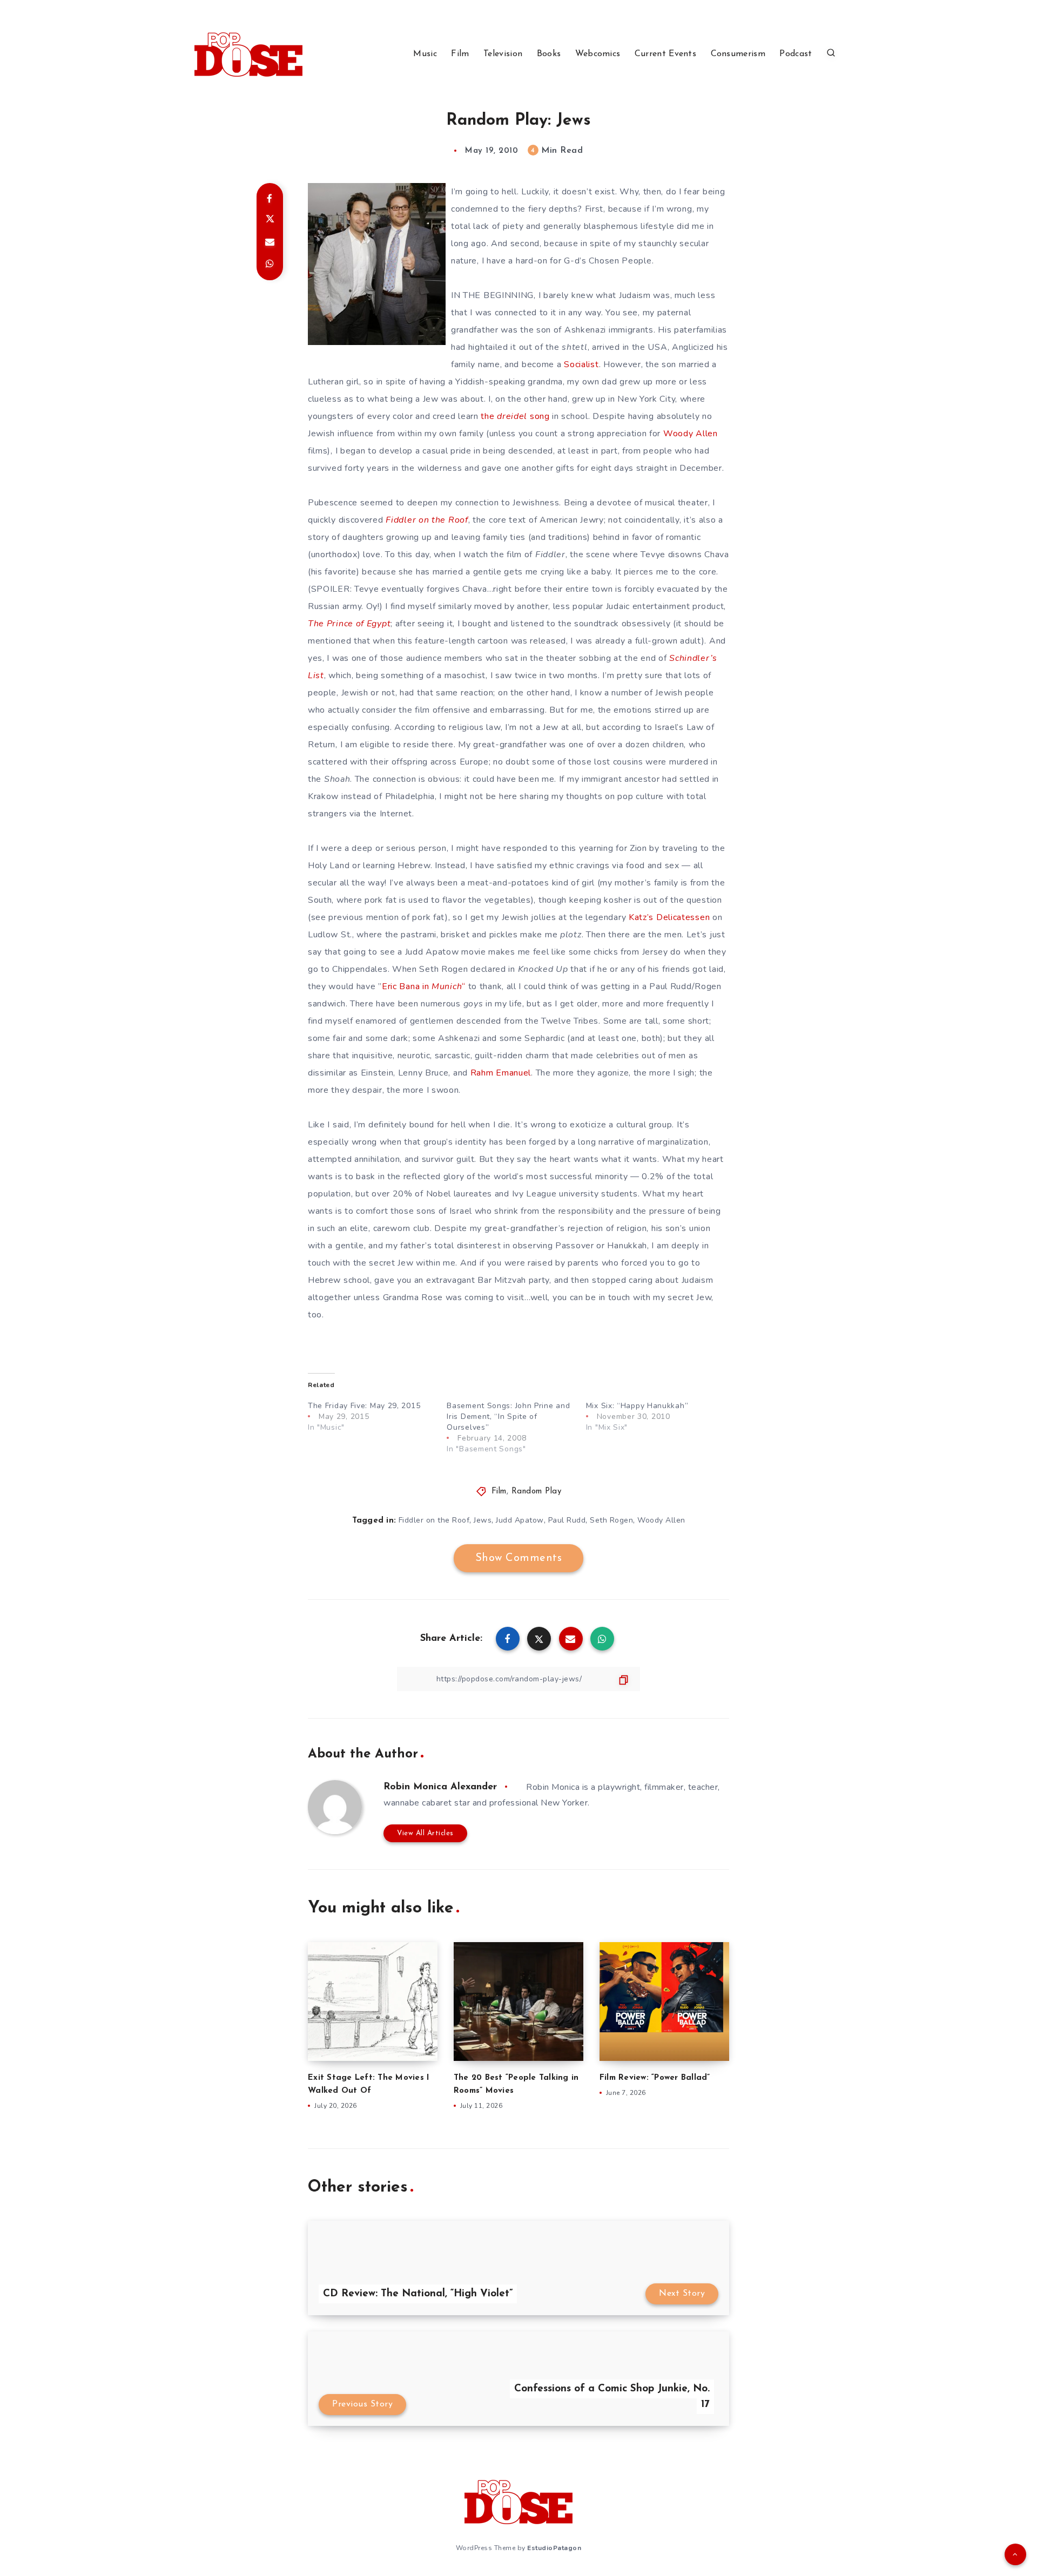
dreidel (512, 416)
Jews (483, 1520)
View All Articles (425, 1833)
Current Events (665, 54)
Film (460, 54)
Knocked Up (543, 969)
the (489, 416)
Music (425, 54)
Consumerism (738, 54)
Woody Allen (691, 434)
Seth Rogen (611, 1520)
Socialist (581, 364)
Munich (447, 986)
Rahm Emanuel (501, 1073)
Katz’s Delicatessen (669, 917)
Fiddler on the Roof (427, 520)
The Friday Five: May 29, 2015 (364, 1406)
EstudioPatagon (554, 2548)
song (538, 416)
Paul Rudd (567, 1520)
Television (503, 54)
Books (549, 54)
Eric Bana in (407, 986)
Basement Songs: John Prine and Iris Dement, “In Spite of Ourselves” (508, 1417)
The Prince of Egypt (349, 624)
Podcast (796, 54)
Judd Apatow (520, 1520)
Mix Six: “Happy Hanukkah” (637, 1406)
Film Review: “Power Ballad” (655, 2078)
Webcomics (598, 54)
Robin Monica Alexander (440, 1787)
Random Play (537, 1492)
